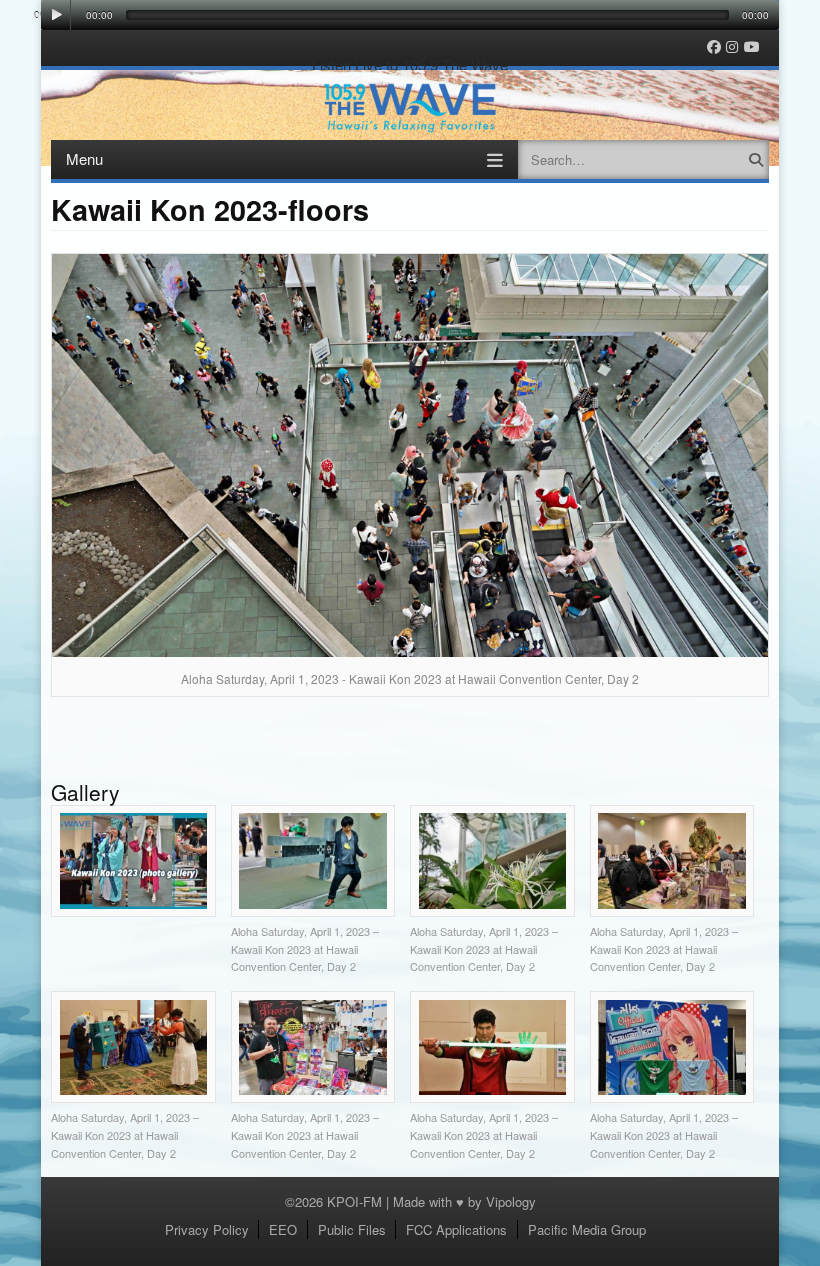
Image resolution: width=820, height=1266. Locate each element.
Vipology (511, 1201)
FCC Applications (456, 1229)
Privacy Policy (207, 1229)
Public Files (352, 1229)
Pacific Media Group (587, 1229)
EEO (283, 1229)
